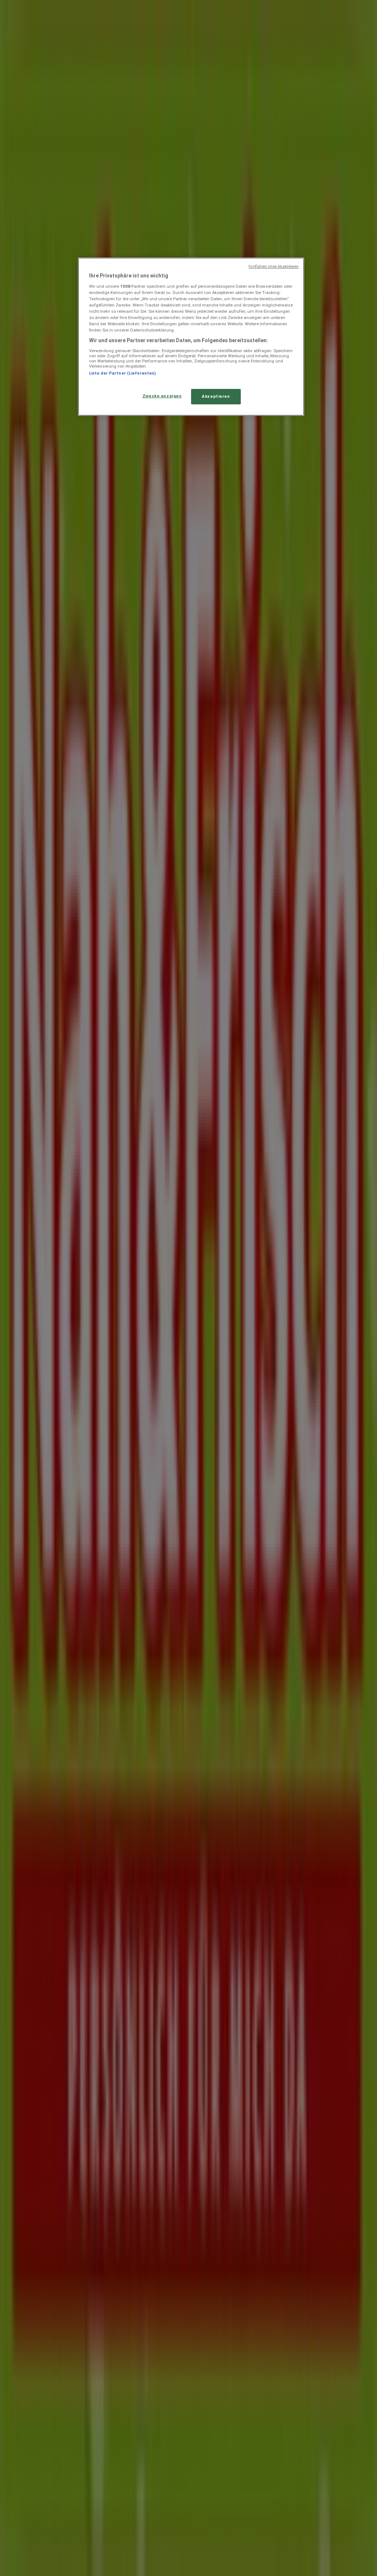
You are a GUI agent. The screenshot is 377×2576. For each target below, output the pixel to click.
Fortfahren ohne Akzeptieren (274, 267)
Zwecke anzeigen (162, 396)
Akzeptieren (216, 396)
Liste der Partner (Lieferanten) (123, 373)
